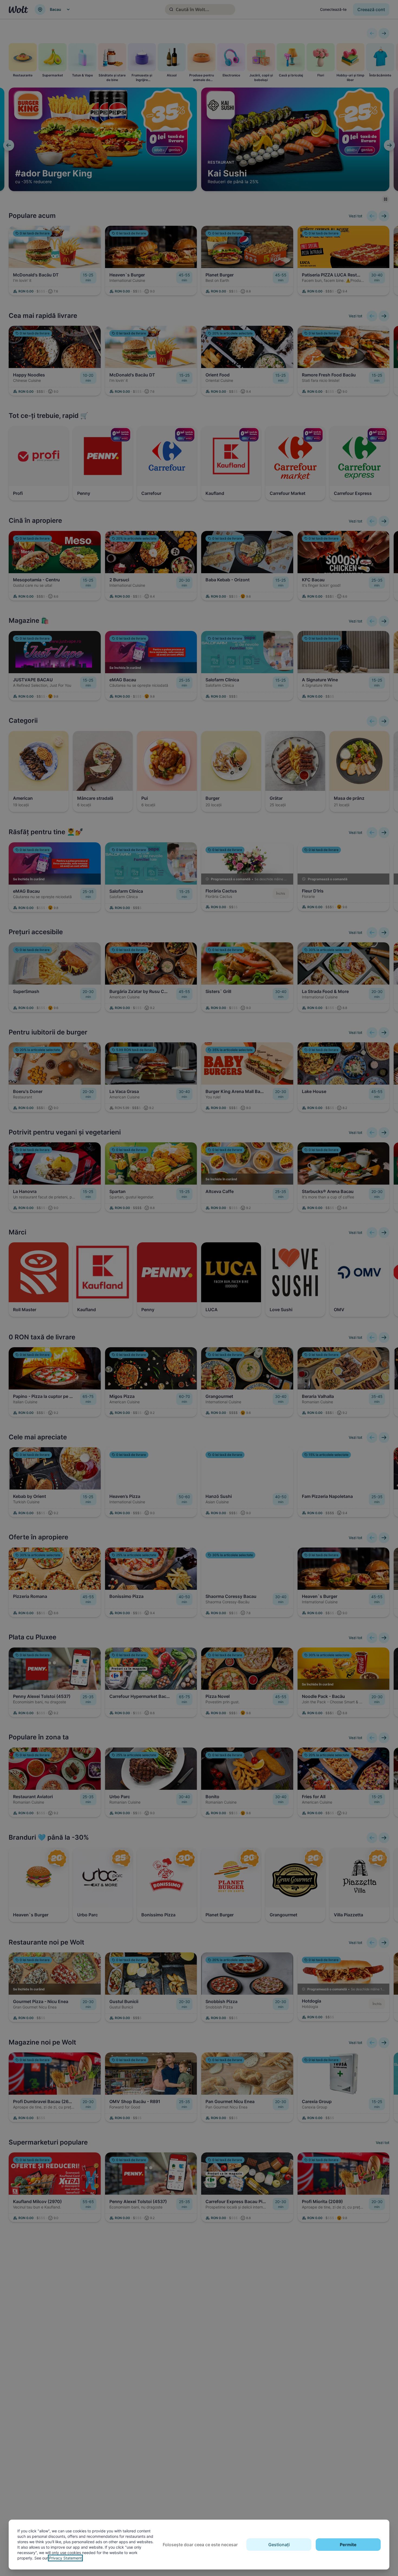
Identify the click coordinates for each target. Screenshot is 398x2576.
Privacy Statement (65, 2558)
